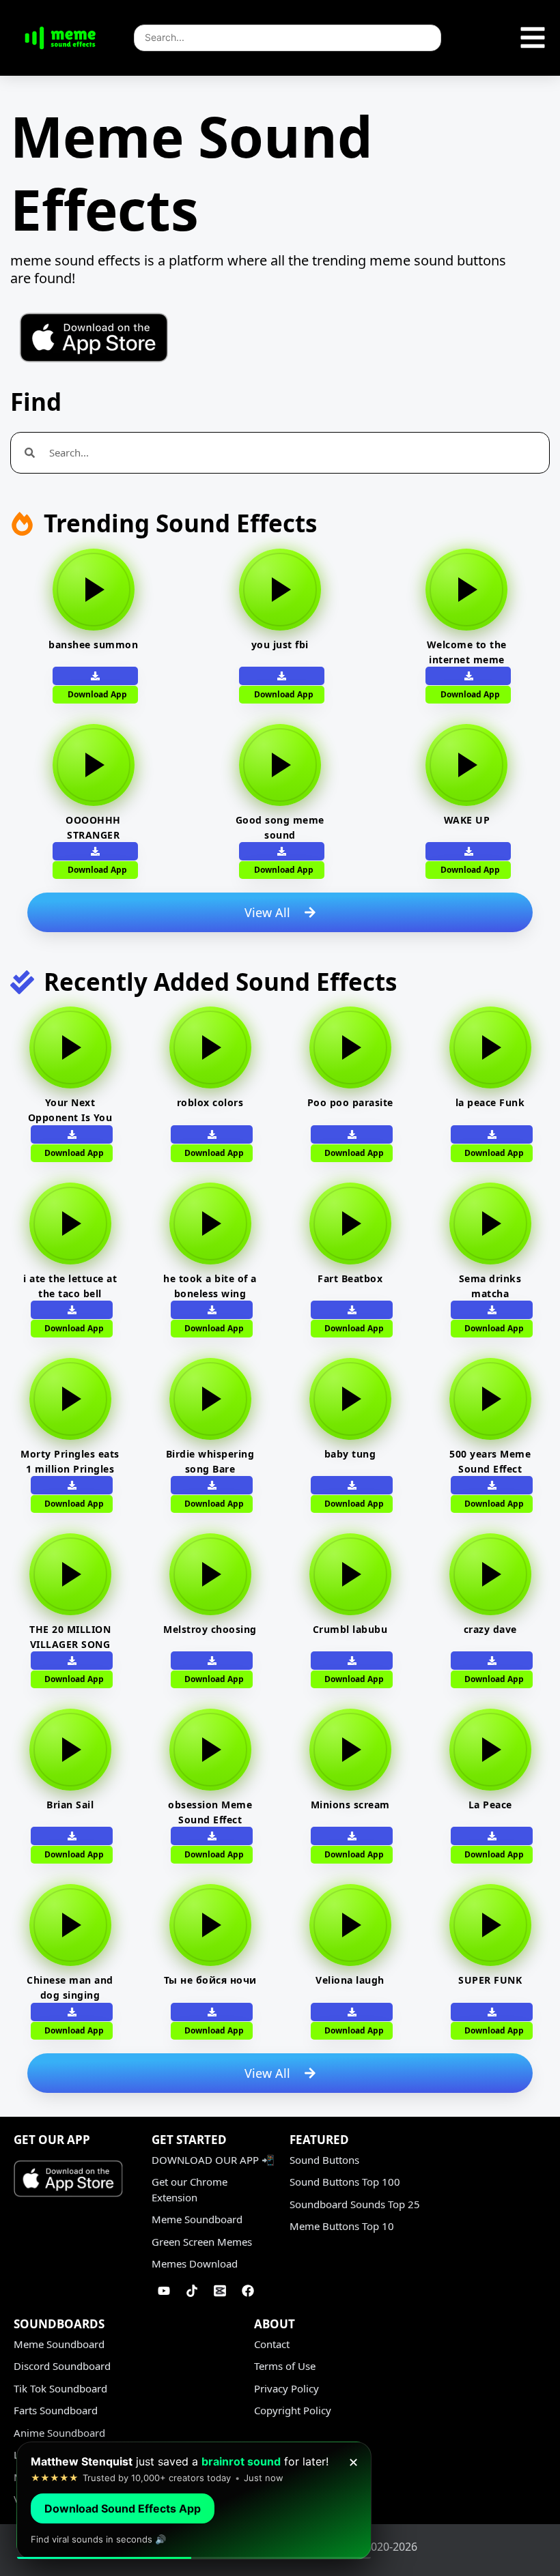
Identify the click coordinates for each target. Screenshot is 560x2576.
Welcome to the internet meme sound (467, 660)
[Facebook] (248, 2291)
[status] (194, 2501)
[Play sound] (94, 590)
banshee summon (93, 645)
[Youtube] (164, 2291)
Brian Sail (70, 1805)
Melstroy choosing (210, 1629)
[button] (468, 676)
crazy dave (490, 1629)
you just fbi (280, 645)
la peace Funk (490, 1102)
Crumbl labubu (350, 1629)
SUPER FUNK (490, 1980)
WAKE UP (467, 820)
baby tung (350, 1454)
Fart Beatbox (350, 1278)
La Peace (490, 1805)
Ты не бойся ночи (210, 1980)
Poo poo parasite (350, 1102)
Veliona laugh (350, 1980)
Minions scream (350, 1805)
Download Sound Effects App (123, 2508)
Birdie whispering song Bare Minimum (210, 1469)
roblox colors (210, 1102)
